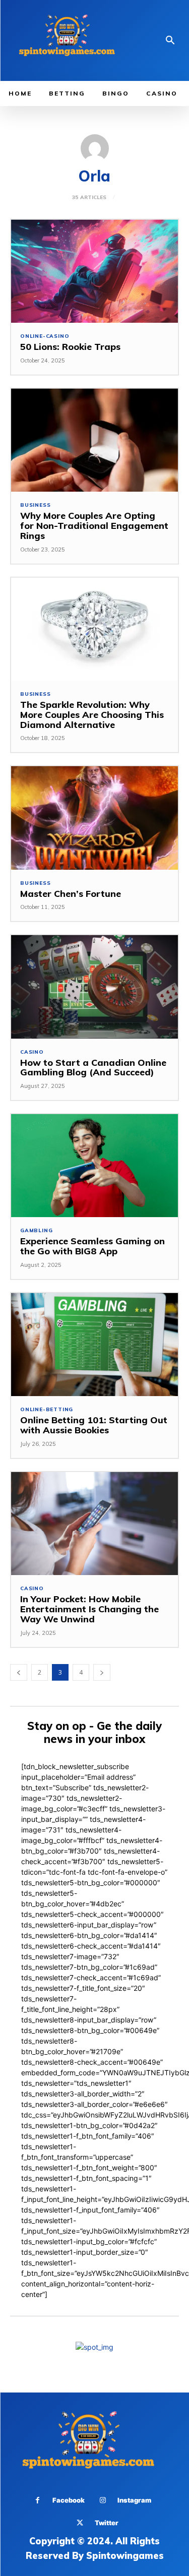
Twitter (107, 2523)
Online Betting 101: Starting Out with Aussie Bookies (94, 1425)
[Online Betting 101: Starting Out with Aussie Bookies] (94, 1345)
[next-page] (102, 1672)
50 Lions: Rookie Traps (70, 347)
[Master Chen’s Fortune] (94, 818)
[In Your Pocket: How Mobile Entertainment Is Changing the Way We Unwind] (94, 1524)
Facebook (69, 2500)
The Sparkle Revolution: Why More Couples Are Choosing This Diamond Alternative (92, 715)
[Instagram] (103, 2500)
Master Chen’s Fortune (71, 894)
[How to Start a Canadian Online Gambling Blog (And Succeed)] (94, 987)
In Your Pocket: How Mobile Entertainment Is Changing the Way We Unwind (89, 1609)
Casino (32, 1052)
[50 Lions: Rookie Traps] (94, 271)
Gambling (36, 1231)
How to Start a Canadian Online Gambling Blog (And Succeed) (93, 1068)
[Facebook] (38, 2500)
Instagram (134, 2500)
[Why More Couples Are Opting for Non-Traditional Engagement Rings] (94, 440)
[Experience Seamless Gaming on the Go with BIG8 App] (94, 1166)
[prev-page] (19, 1672)
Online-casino (45, 336)
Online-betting (47, 1410)
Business (35, 505)
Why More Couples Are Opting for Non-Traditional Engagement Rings (94, 526)
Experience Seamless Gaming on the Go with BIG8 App (92, 1246)
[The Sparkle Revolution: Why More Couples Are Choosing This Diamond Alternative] (94, 629)
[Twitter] (80, 2523)
